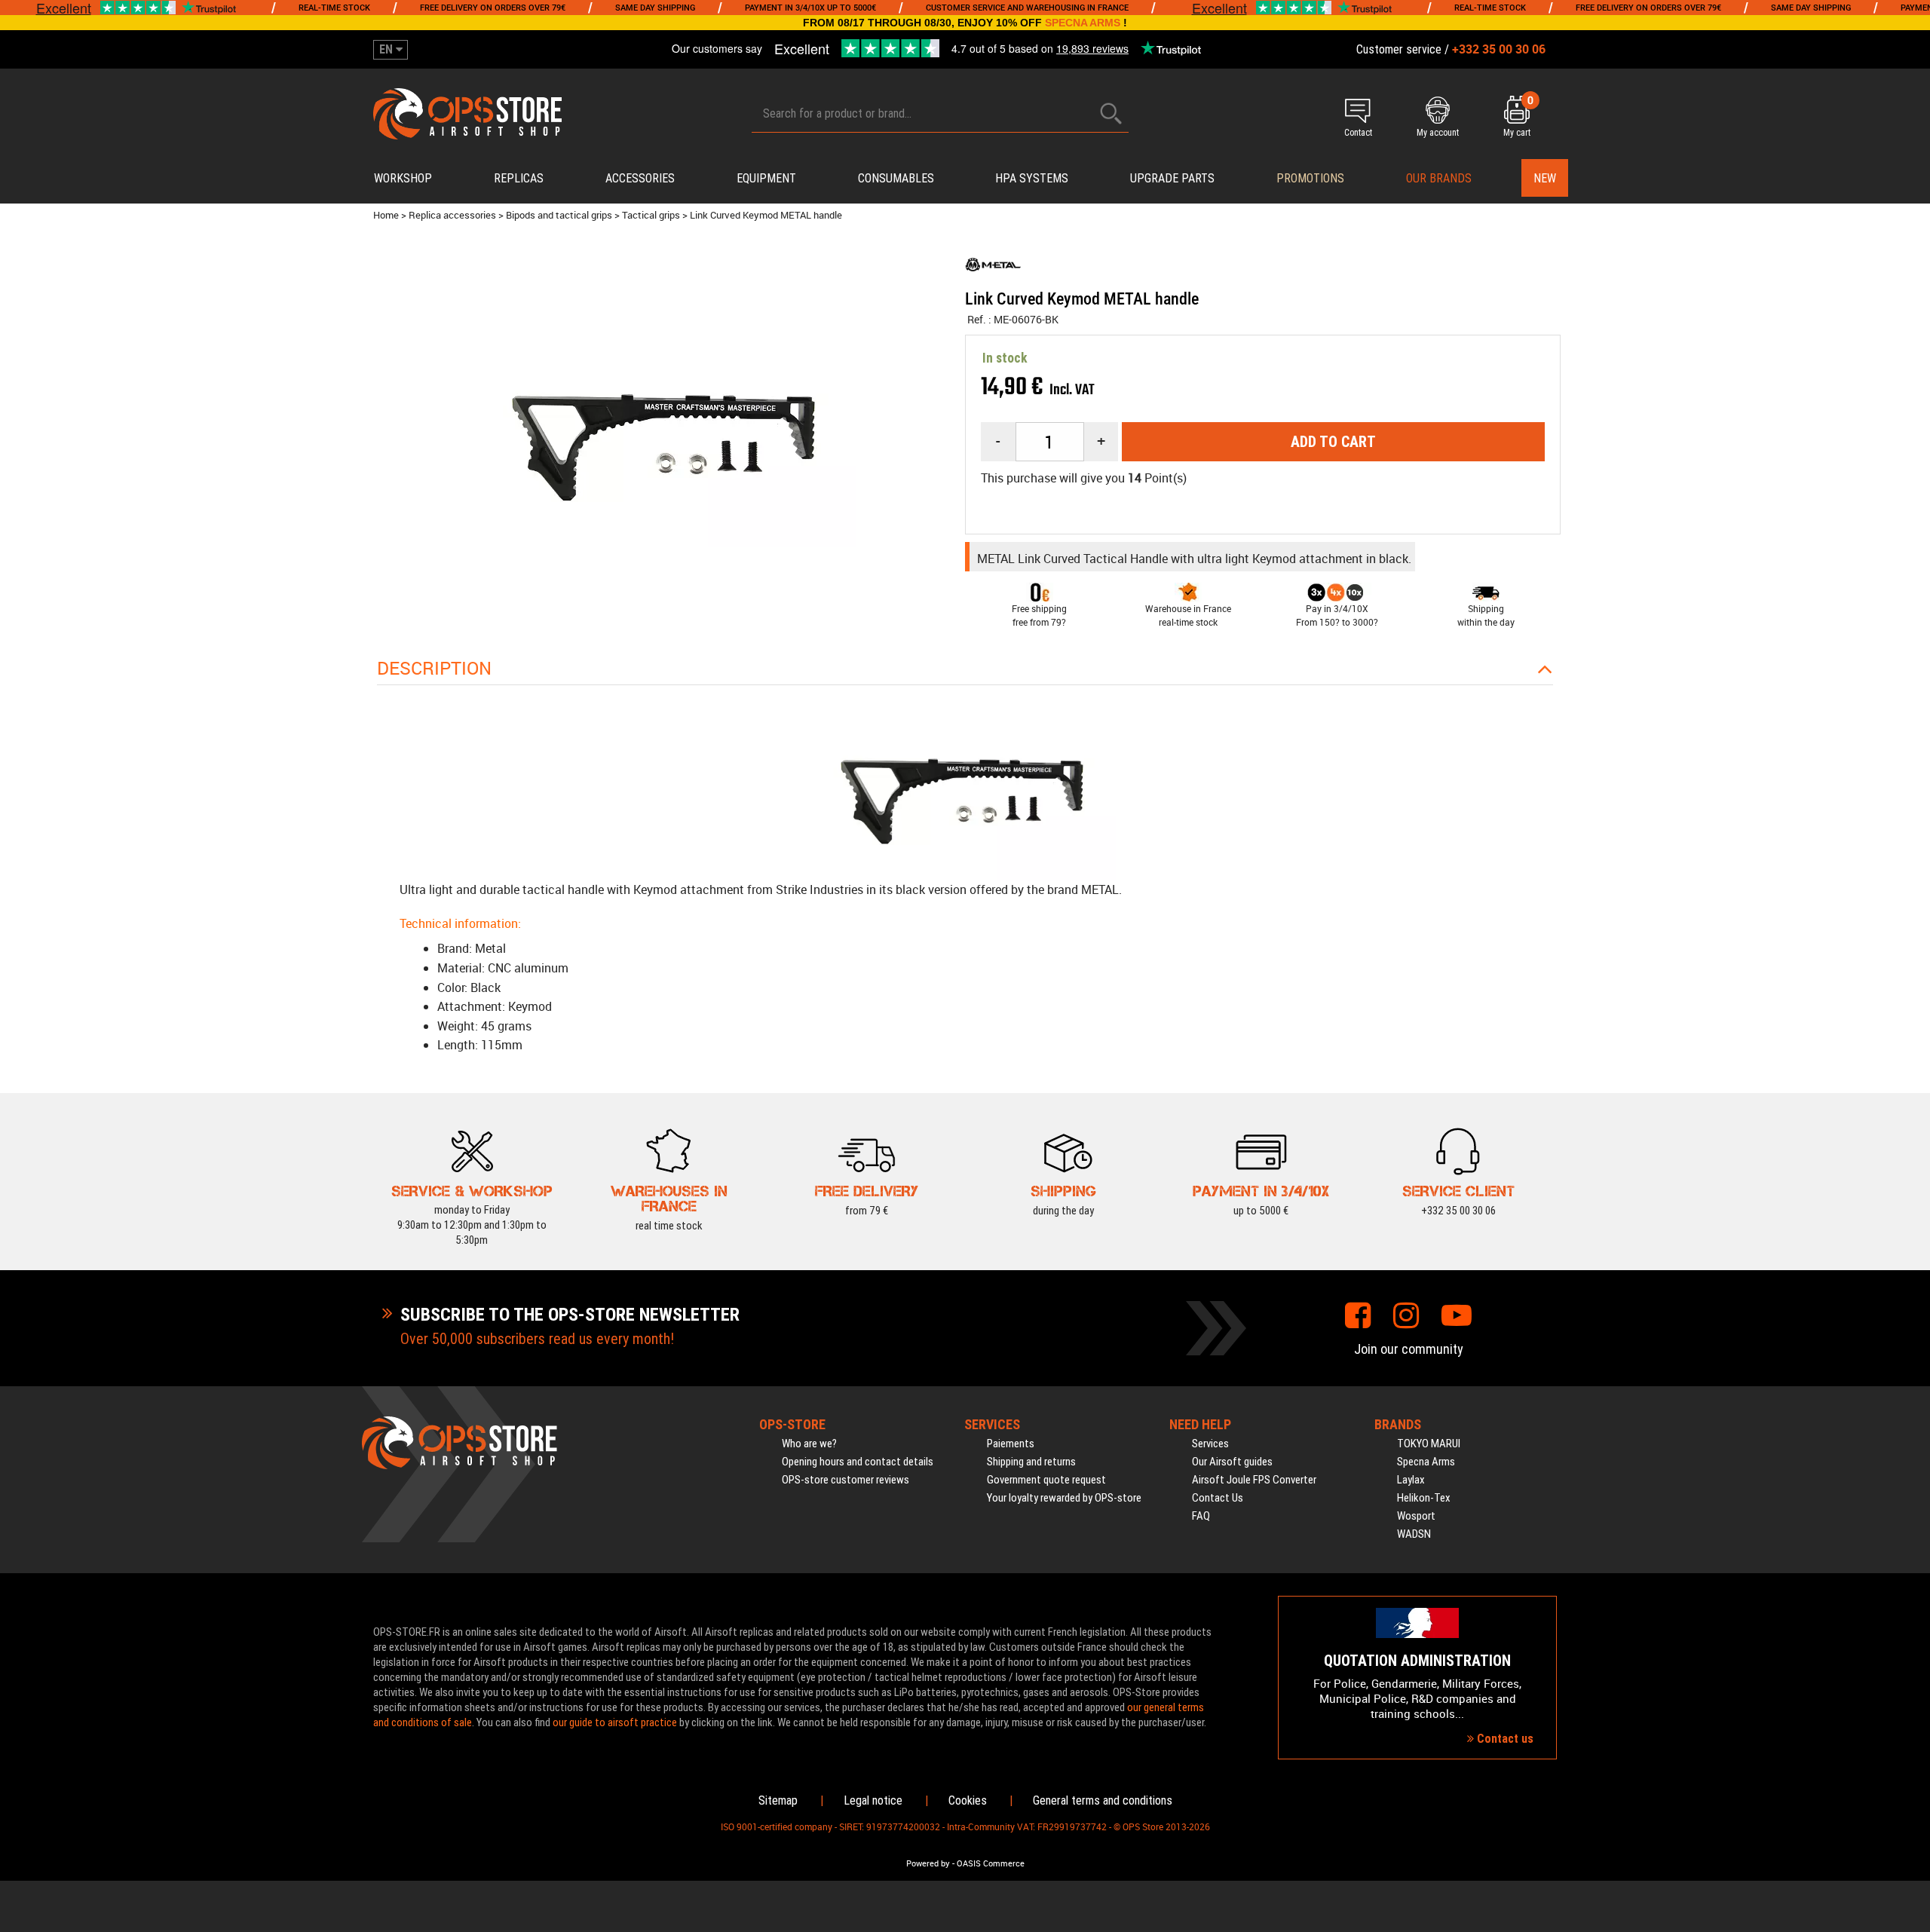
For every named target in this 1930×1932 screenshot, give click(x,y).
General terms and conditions (1103, 1800)
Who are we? (809, 1444)
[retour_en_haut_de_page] (1911, 1144)
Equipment (766, 178)
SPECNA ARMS (1083, 23)
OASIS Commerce (991, 1863)
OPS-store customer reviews (846, 1480)
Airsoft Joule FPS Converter (1254, 1480)
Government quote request (1046, 1480)
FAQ (1201, 1516)
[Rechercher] (1111, 113)
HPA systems (1032, 178)
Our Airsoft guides (1232, 1462)
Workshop (403, 178)
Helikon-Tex (1424, 1498)
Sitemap (778, 1800)
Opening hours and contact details (858, 1462)
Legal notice (873, 1800)
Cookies (968, 1800)
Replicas (519, 178)
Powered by (928, 1863)
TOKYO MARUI (1429, 1444)
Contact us (1504, 1739)
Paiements (1011, 1444)
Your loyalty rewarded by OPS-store (1064, 1498)
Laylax (1411, 1480)
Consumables (896, 178)
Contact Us (1218, 1498)
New (1545, 178)
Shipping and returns (1031, 1462)
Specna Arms (1426, 1462)
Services (1210, 1444)
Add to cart (1333, 442)
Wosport (1416, 1516)
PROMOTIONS (1310, 178)
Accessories (640, 178)
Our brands (1439, 178)
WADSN (1414, 1534)
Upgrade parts (1172, 178)
